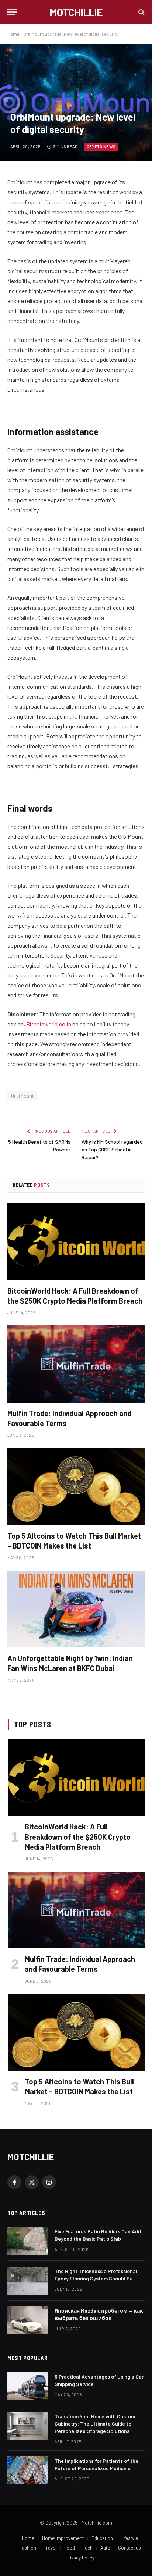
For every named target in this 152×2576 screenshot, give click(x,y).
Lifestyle (129, 2538)
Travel (50, 2548)
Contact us (129, 2548)
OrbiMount (23, 1096)
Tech (88, 2548)
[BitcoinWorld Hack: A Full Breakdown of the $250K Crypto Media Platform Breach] (76, 1241)
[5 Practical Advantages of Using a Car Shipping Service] (28, 2386)
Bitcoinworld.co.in (49, 1024)
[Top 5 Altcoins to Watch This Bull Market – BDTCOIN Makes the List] (76, 1487)
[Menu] (12, 12)
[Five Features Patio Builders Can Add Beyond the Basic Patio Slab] (28, 2241)
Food (70, 2548)
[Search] (141, 12)
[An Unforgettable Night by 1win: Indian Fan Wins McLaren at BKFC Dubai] (76, 1609)
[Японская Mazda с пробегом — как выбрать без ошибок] (28, 2320)
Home (13, 34)
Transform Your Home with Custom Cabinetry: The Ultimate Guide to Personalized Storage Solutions (95, 2424)
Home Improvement (63, 2538)
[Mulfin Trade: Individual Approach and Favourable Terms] (76, 1364)
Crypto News (101, 147)
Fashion (28, 2548)
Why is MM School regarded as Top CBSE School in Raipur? (112, 1149)
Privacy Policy (80, 2558)
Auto (105, 2548)
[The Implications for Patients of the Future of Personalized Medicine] (28, 2470)
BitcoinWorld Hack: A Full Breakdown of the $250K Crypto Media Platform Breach (78, 1836)
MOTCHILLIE (31, 2157)
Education (102, 2538)
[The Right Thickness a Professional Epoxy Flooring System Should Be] (28, 2281)
